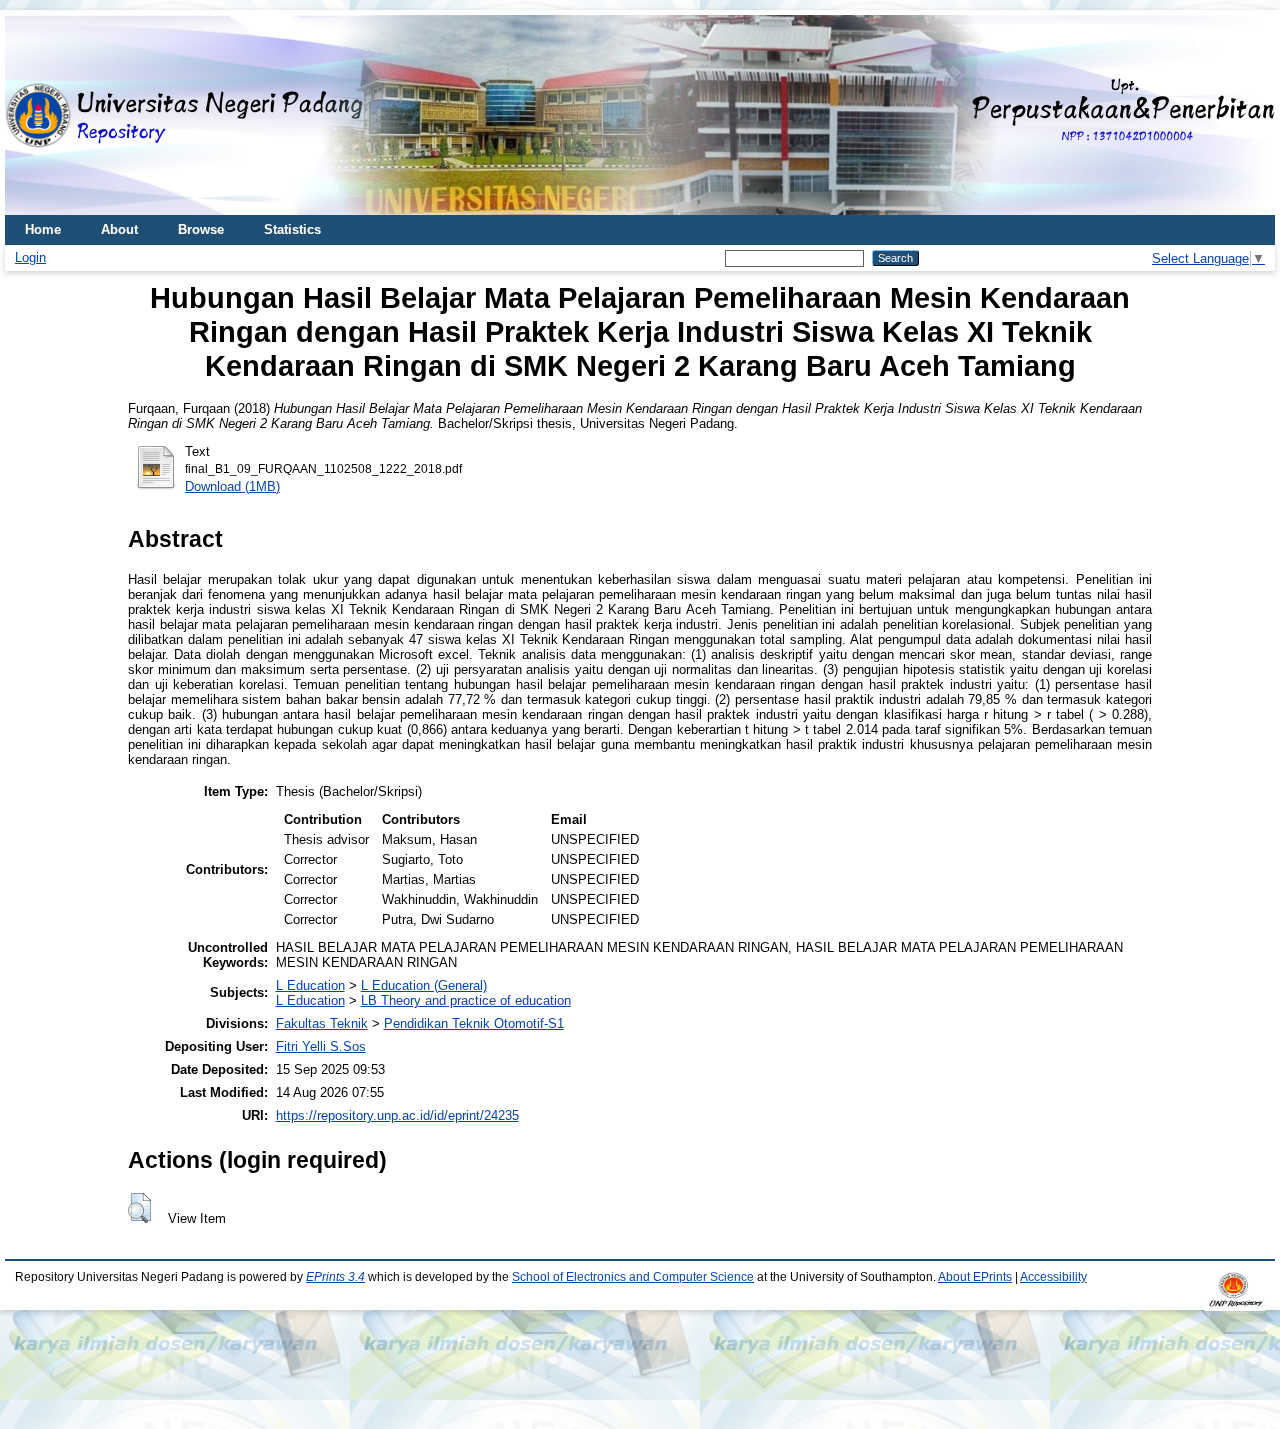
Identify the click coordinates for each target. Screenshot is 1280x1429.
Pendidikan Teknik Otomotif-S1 (474, 1023)
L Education (310, 985)
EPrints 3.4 (335, 1277)
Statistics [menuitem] (292, 229)
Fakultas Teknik (322, 1023)
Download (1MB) (232, 486)
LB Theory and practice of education (466, 1000)
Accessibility (1053, 1277)
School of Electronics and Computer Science (633, 1277)
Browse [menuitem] (201, 229)
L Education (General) (424, 985)
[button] (139, 1208)
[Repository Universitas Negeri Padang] (35, 115)
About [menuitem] (119, 229)
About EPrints (975, 1277)
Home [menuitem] (43, 229)
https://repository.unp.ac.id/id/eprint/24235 (397, 1115)
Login (30, 257)
